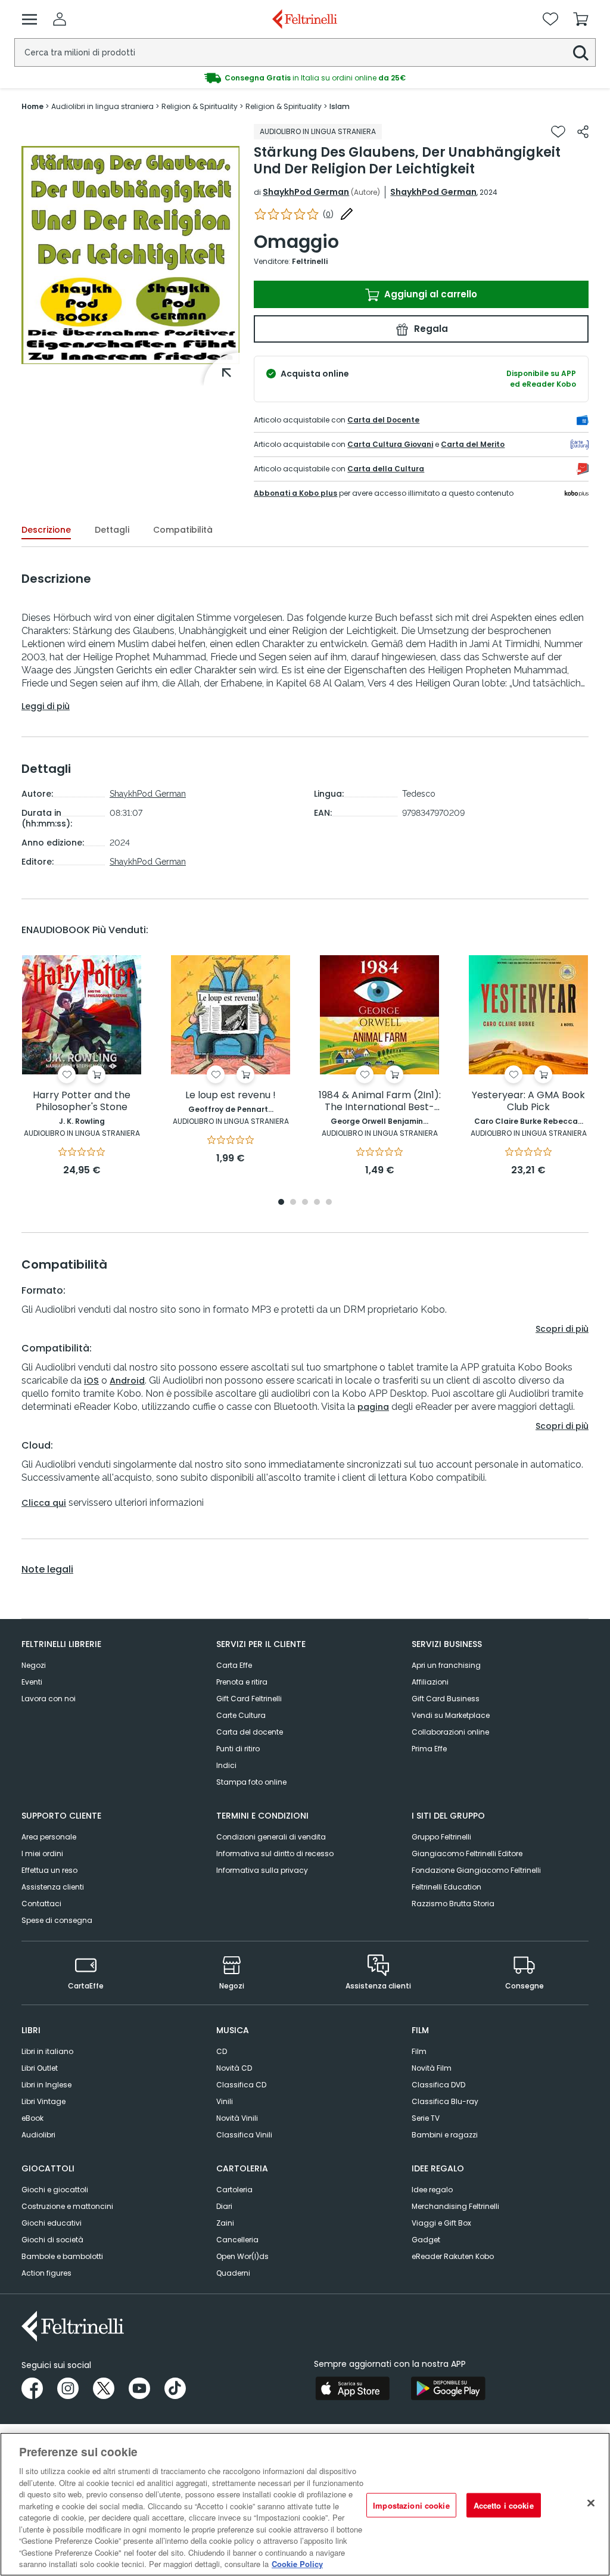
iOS (91, 1381)
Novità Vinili (237, 2118)
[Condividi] (583, 132)
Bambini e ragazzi (445, 2135)
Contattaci (41, 1904)
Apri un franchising (446, 1665)
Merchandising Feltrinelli (455, 2206)
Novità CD (234, 2068)
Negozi (34, 1665)
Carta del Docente (383, 420)
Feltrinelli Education (446, 1887)
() (328, 214)
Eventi (32, 1682)
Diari (224, 2206)
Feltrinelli (310, 261)
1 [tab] (281, 1203)
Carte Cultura (241, 1715)
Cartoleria (234, 2190)
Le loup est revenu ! (231, 1096)
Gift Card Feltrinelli (249, 1699)
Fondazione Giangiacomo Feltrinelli (476, 1870)
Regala (430, 329)
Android (127, 1381)
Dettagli (112, 530)
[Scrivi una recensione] (347, 214)
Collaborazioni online (450, 1732)
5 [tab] (329, 1203)
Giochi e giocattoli (55, 2190)
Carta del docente (250, 1732)
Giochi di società (52, 2240)
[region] (305, 2504)
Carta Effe (234, 1665)
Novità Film (432, 2068)
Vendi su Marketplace (451, 1715)
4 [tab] (317, 1203)
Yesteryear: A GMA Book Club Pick (528, 1101)
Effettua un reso (49, 1870)
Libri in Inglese (46, 2085)
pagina (373, 1407)
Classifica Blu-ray (445, 2101)
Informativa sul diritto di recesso (275, 1853)
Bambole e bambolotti (62, 2256)
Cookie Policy (297, 2564)
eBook (32, 2118)
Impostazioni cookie (411, 2505)
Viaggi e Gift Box (441, 2223)
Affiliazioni (430, 1682)
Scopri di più (562, 1329)
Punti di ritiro (238, 1749)
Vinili (225, 2101)
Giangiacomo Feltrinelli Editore (467, 1853)
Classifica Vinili (244, 2135)
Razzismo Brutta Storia (453, 1904)
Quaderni (233, 2273)
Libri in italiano (47, 2051)
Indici (226, 1765)
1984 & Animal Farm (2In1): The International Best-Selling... (380, 1101)
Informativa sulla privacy (262, 1870)
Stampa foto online (251, 1782)
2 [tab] (293, 1203)
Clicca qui (44, 1503)
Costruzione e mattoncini (67, 2206)
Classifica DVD (438, 2085)
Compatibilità (183, 530)
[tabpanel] (82, 1066)
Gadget (426, 2240)
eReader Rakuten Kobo (453, 2256)
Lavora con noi (49, 1699)
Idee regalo (432, 2190)
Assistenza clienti (53, 1887)
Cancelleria (237, 2240)
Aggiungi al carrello (430, 294)
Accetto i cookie (504, 2505)
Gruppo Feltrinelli (441, 1837)
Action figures (46, 2273)
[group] (305, 78)
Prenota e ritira (242, 1682)
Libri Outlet (40, 2068)
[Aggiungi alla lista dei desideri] (558, 132)
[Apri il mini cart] (581, 19)
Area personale (49, 1837)
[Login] (60, 19)
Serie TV (426, 2118)
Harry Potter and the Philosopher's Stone (82, 1101)
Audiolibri (38, 2135)
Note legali (47, 1570)
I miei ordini (42, 1853)
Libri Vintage (43, 2101)
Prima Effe (429, 1749)
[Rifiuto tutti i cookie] (591, 2503)
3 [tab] (305, 1203)
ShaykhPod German (306, 192)
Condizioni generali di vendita (271, 1837)
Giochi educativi (52, 2223)
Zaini (225, 2223)
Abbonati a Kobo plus (295, 493)
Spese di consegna (57, 1920)
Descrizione (46, 530)
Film (419, 2051)
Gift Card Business (446, 1699)
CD (222, 2051)
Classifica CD (241, 2085)
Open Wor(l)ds (242, 2256)
